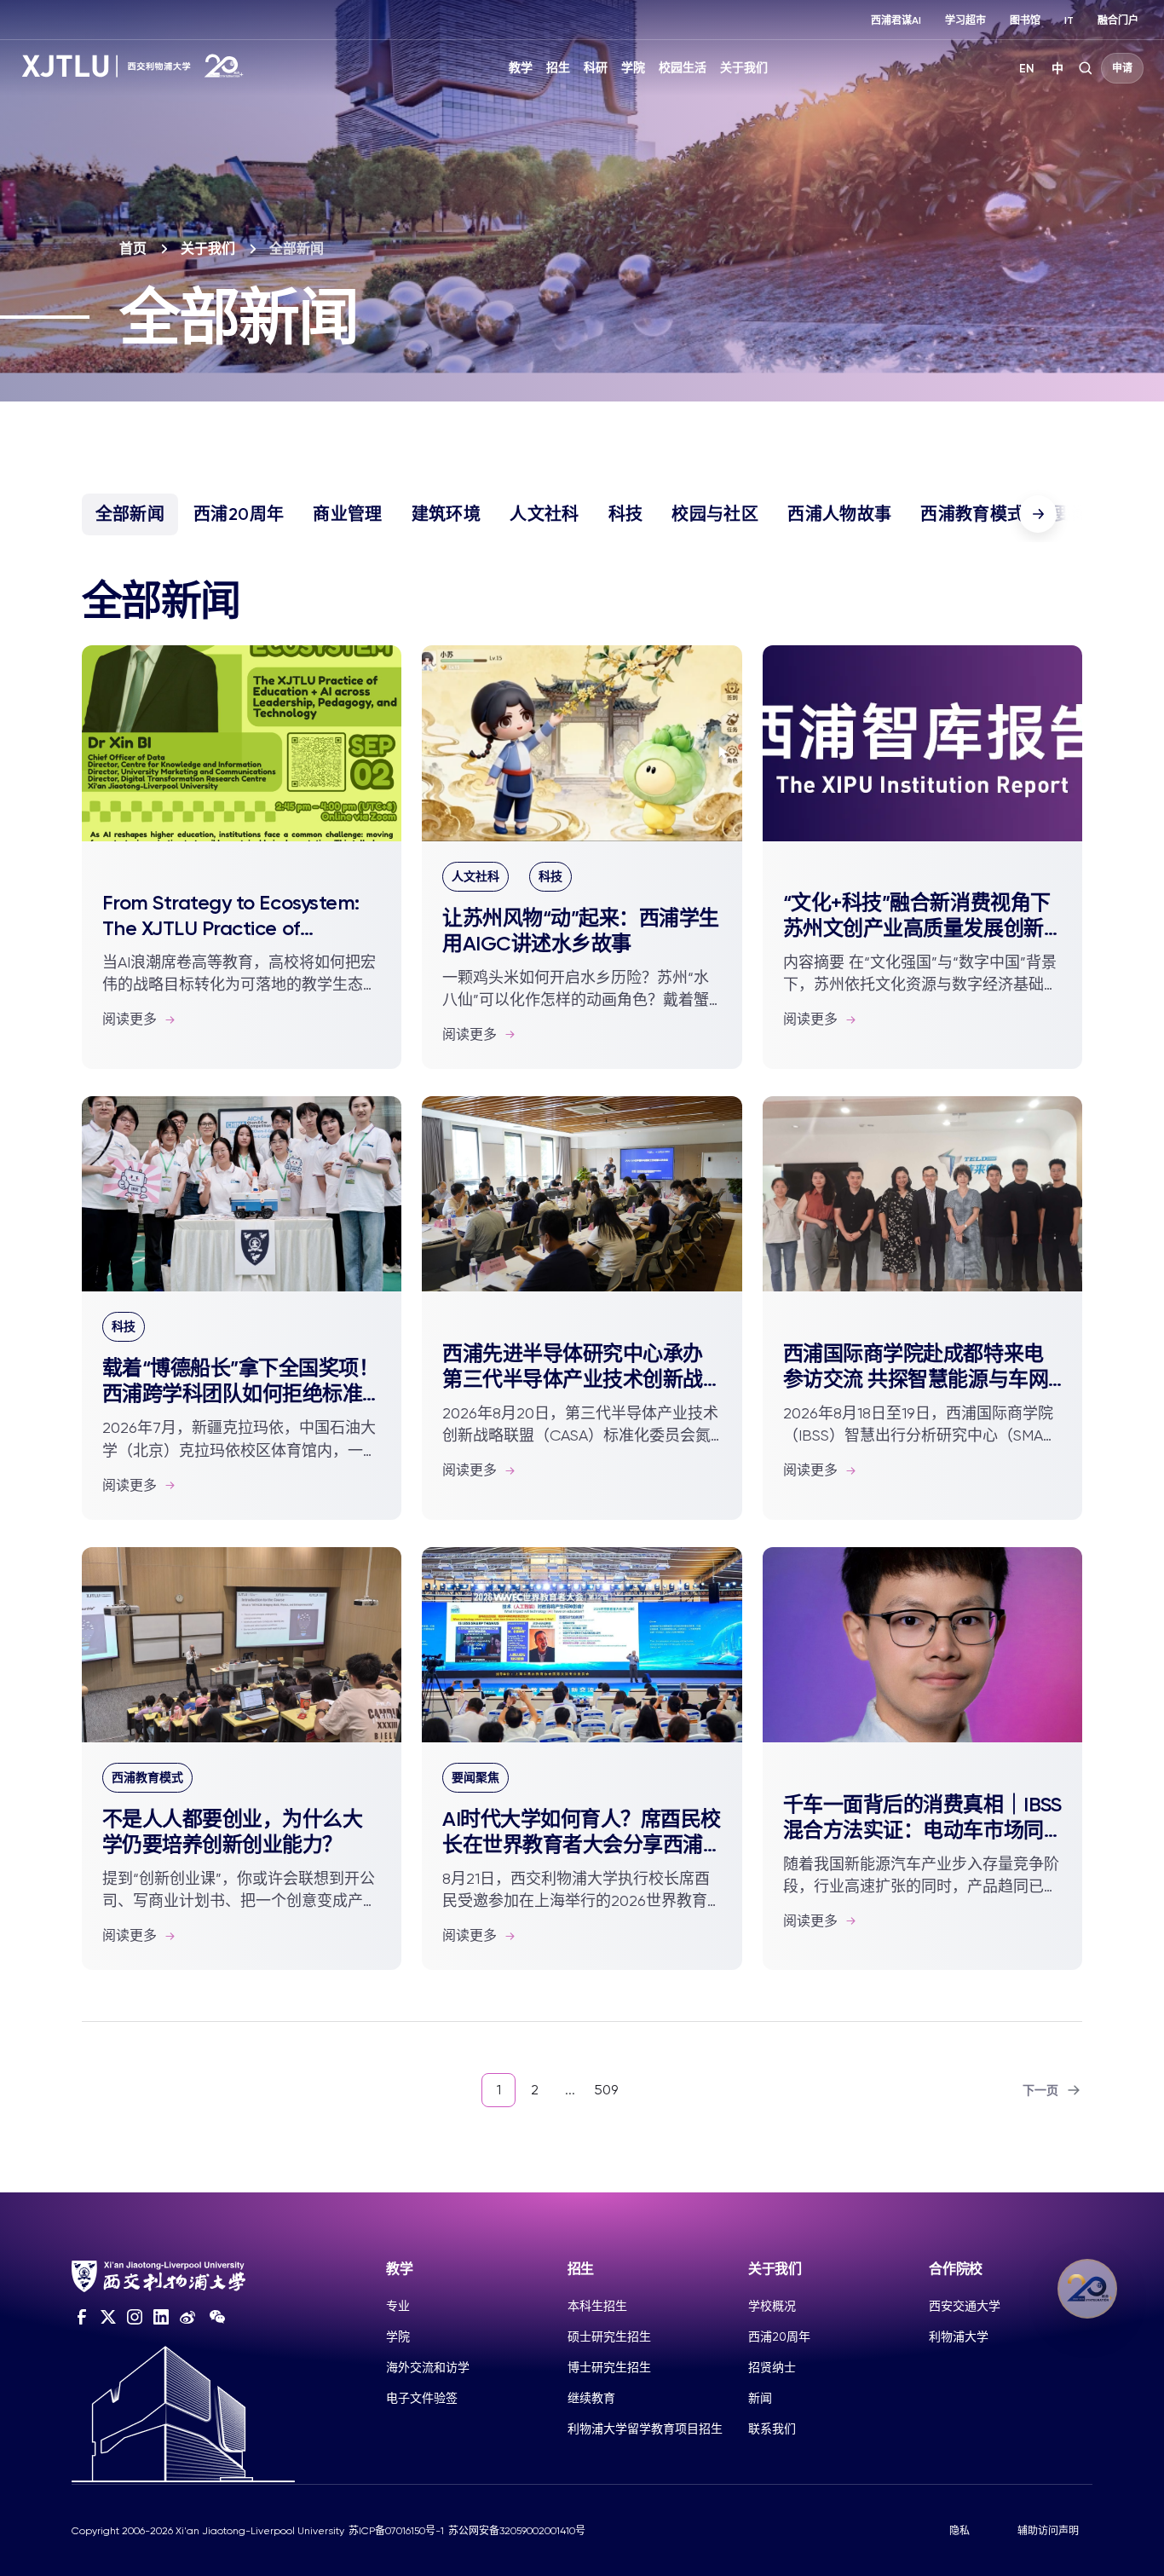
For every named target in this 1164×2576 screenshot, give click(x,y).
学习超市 (965, 20)
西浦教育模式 (972, 514)
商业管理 (347, 514)
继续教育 (591, 2398)
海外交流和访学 (428, 2367)
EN (1027, 69)
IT (1069, 20)
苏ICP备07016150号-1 (396, 2531)
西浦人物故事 (839, 514)
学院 (633, 68)
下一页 (1040, 2091)
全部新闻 (130, 514)
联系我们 (772, 2429)
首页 (133, 248)
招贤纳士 (772, 2367)
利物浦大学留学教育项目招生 (645, 2429)
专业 (398, 2306)
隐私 (959, 2531)
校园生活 (683, 68)
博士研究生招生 (609, 2367)
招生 (558, 68)
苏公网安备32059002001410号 (517, 2531)
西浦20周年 (239, 514)
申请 (1122, 68)
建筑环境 (446, 514)
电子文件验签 (422, 2398)
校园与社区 (715, 514)
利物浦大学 (959, 2336)
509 (606, 2090)
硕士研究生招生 (609, 2336)
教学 (521, 68)
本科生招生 (597, 2306)
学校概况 (772, 2306)
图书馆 (1025, 20)
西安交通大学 (965, 2306)
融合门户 (1118, 20)
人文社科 (544, 514)
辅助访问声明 (1048, 2531)
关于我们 (744, 68)
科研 (596, 68)
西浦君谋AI (896, 20)
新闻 (760, 2398)
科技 (626, 514)
